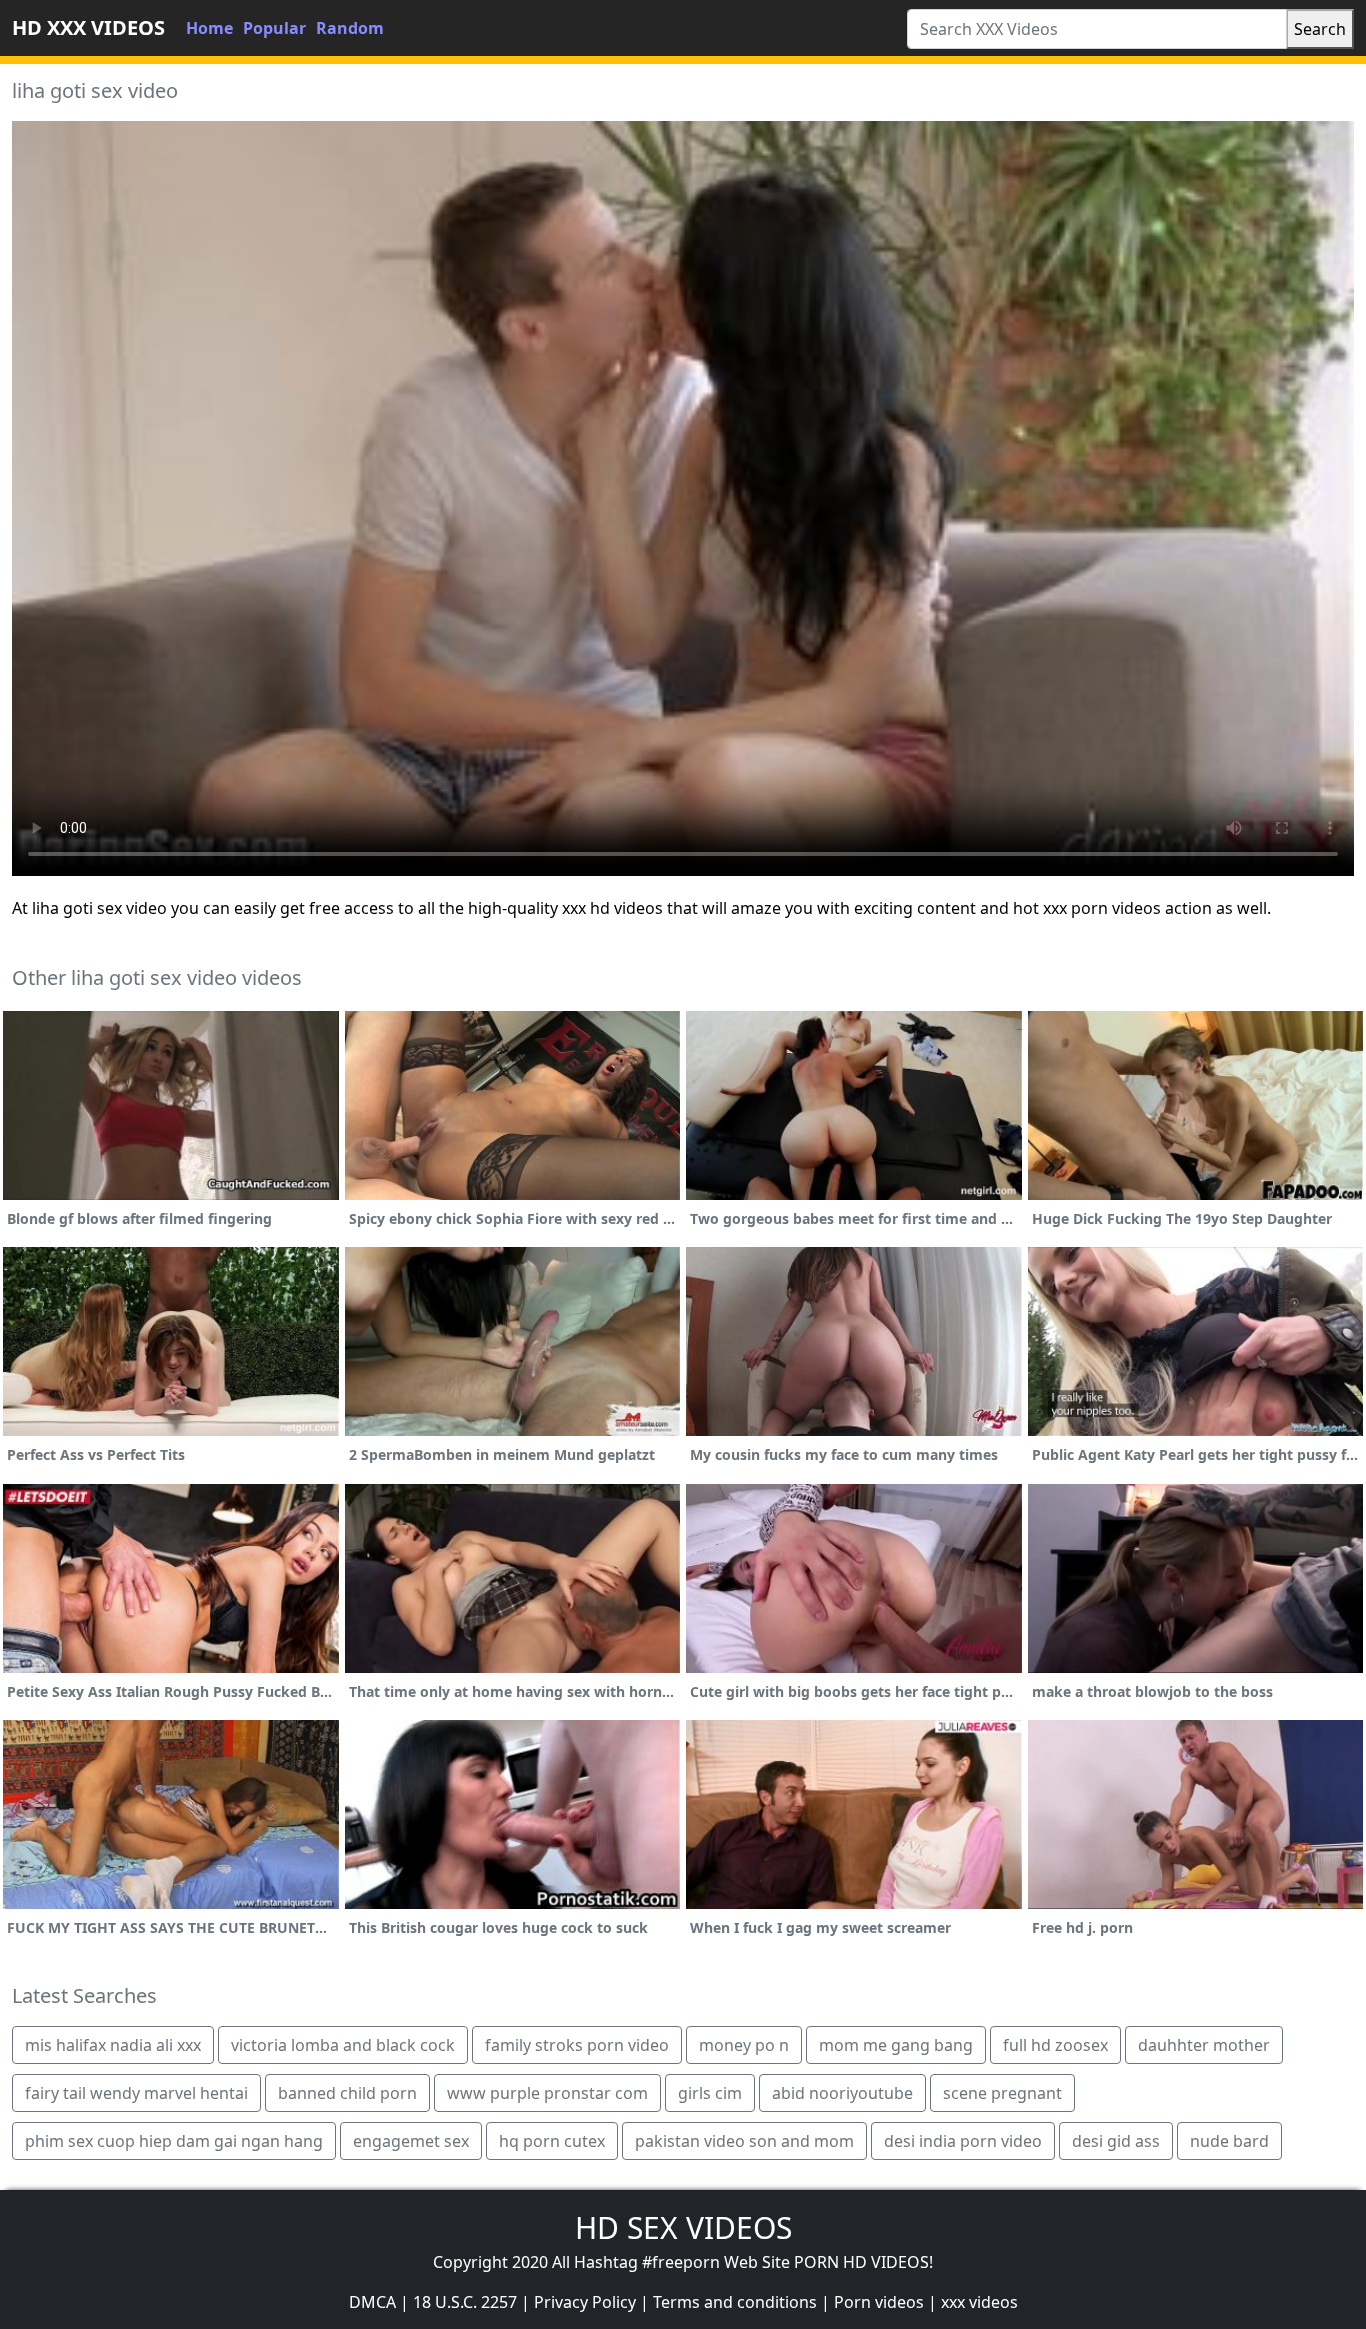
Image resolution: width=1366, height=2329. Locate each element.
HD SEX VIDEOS (683, 2227)
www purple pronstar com (547, 2093)
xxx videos (979, 2302)
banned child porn (347, 2093)
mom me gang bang (896, 2045)
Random (350, 28)
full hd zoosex (1055, 2045)
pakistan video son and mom (744, 2141)
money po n (744, 2045)
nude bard (1229, 2141)
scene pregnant (1002, 2093)
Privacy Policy (585, 2302)
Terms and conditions (735, 2302)
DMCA (372, 2302)
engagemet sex (411, 2141)
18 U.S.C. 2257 (465, 2302)
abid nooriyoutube (842, 2093)
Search (1320, 29)
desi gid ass (1116, 2141)
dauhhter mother (1204, 2045)
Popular (274, 28)
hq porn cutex (552, 2141)
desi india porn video (963, 2141)
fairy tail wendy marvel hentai (136, 2093)
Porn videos (879, 2302)
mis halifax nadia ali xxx (113, 2045)
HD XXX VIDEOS (88, 27)
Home (209, 28)
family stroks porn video (577, 2045)
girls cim (710, 2093)
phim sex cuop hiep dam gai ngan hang (174, 2141)
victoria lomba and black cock (343, 2045)
